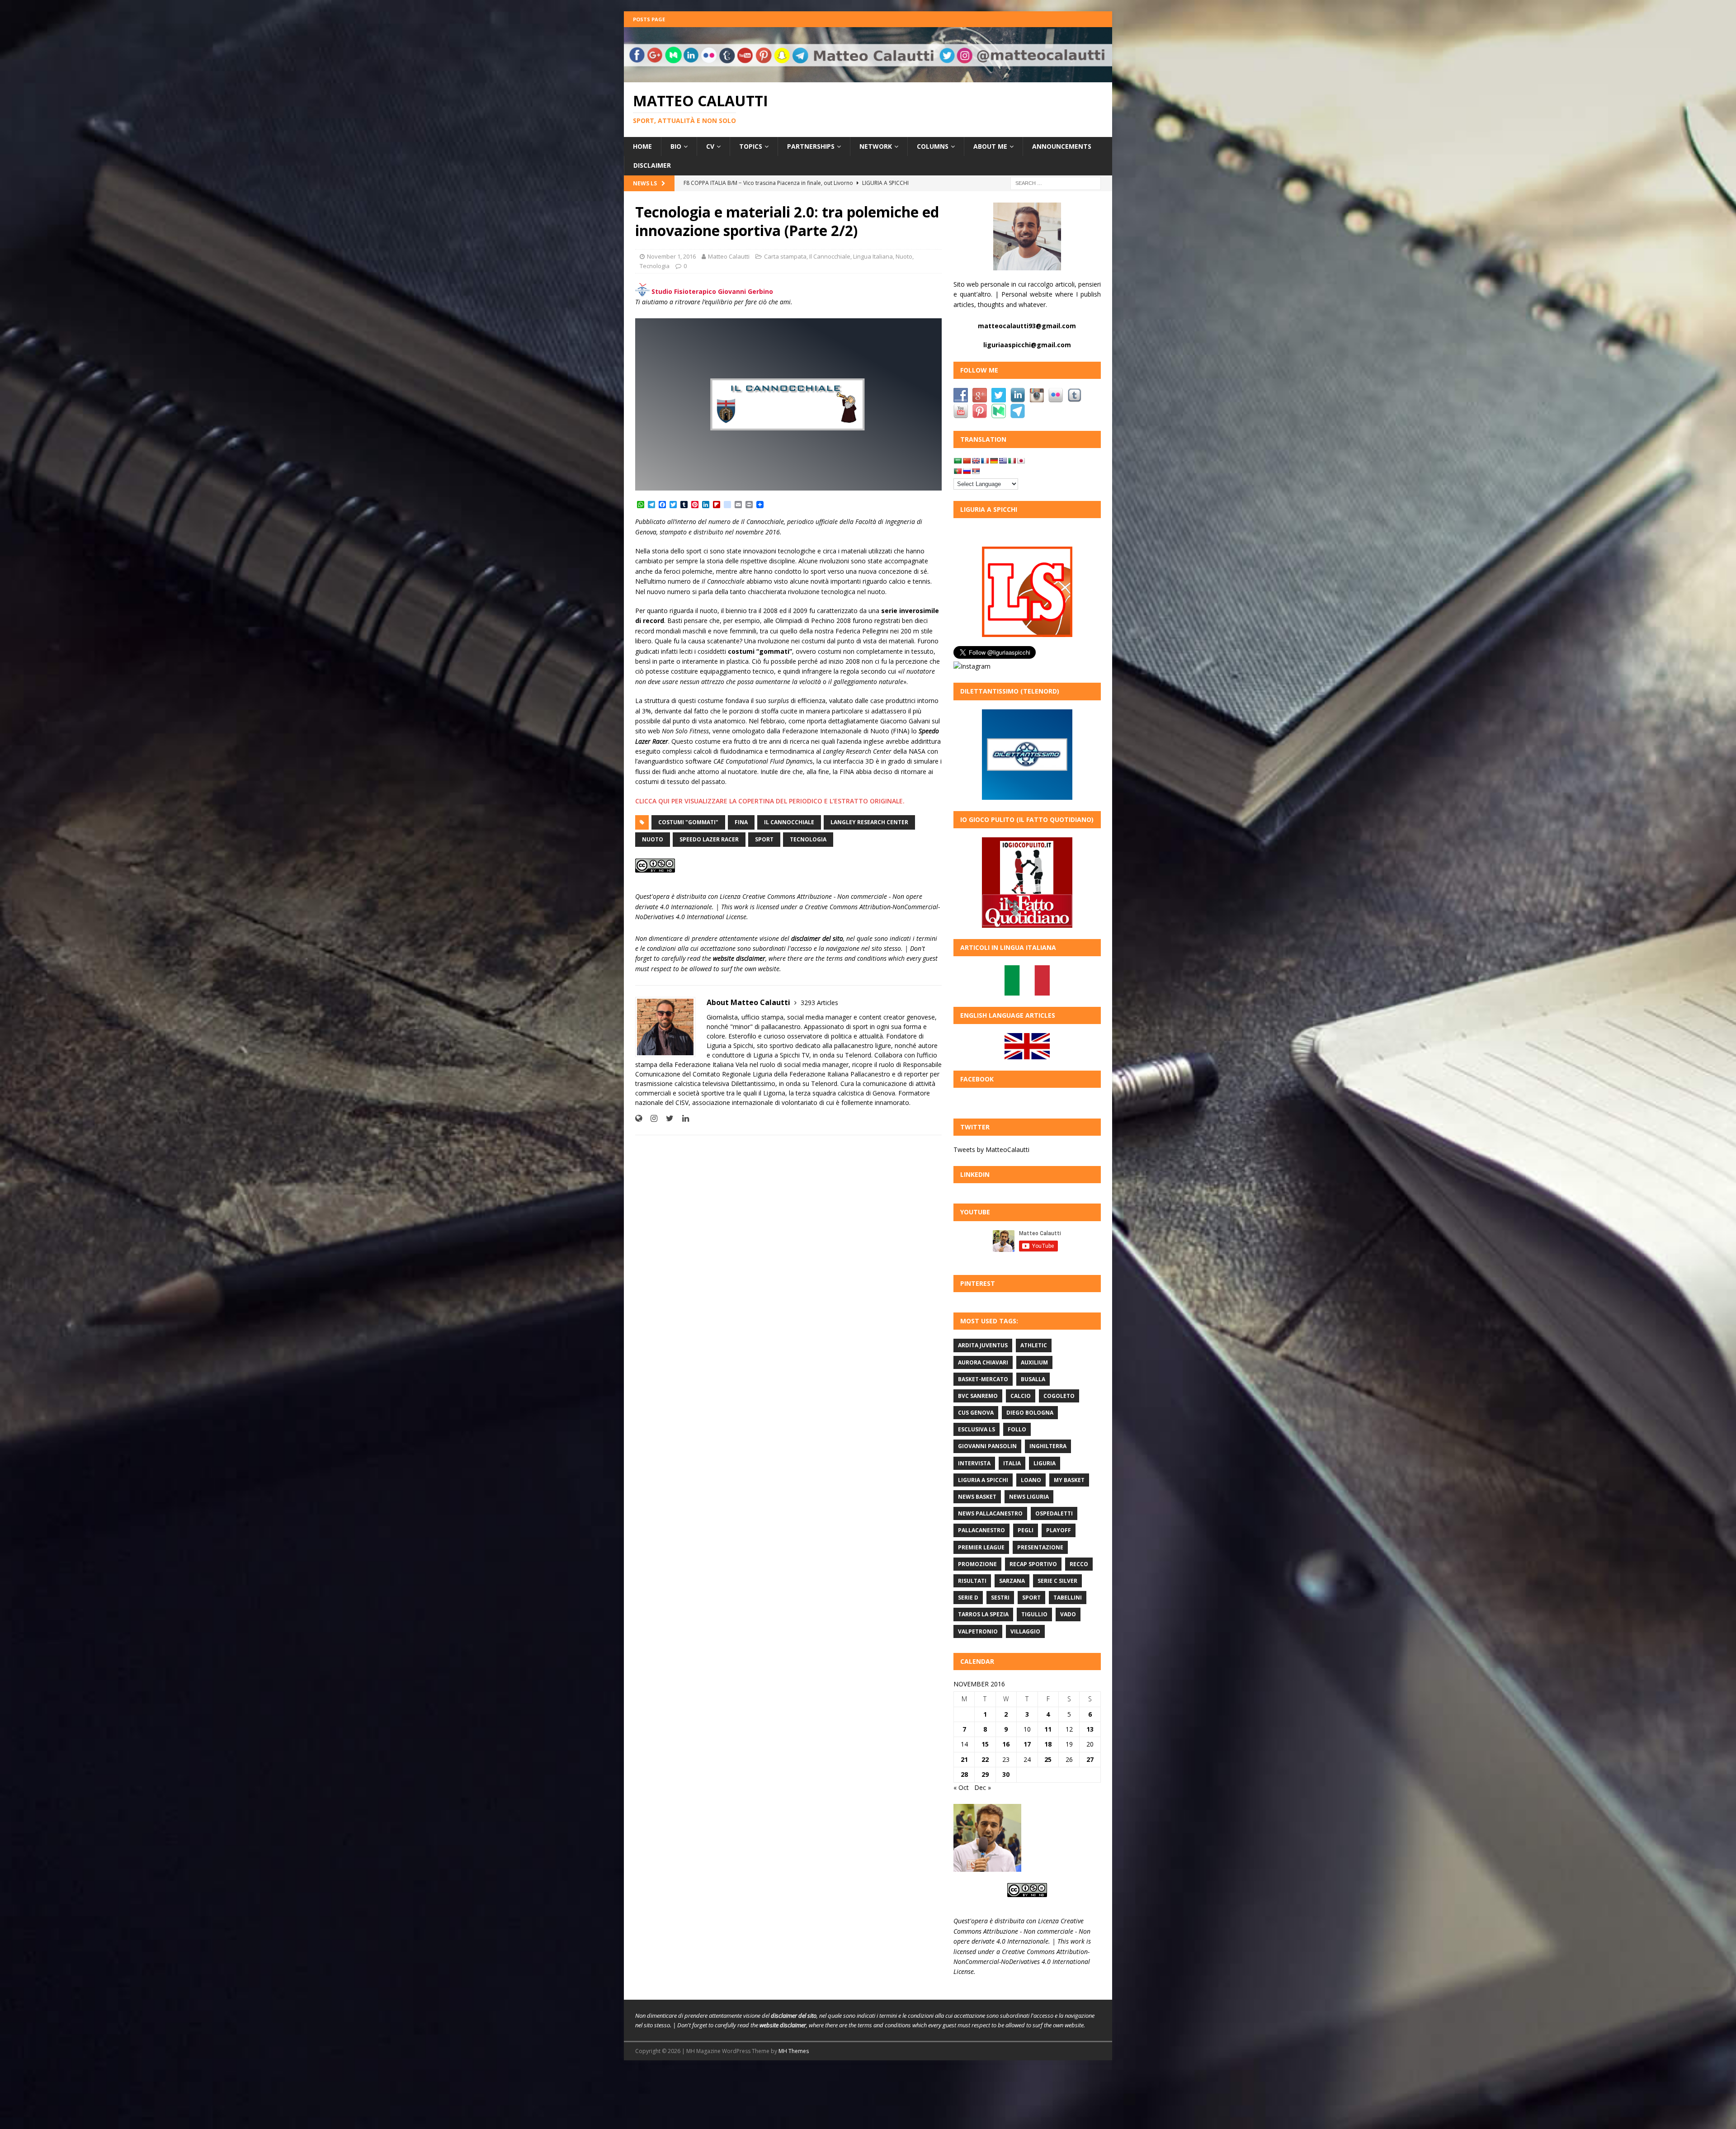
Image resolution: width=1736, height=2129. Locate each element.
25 (1048, 1759)
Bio (676, 146)
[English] (976, 461)
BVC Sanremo (978, 1396)
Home (642, 146)
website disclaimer (739, 958)
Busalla (1033, 1379)
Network (876, 146)
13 (1090, 1729)
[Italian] (1012, 461)
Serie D (968, 1598)
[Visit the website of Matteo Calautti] (639, 1118)
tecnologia (808, 839)
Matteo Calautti (729, 256)
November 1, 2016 (671, 256)
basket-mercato (983, 1379)
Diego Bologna (1030, 1413)
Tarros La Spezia (983, 1614)
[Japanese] (1021, 461)
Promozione (977, 1564)
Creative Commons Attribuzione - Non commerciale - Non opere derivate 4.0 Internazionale (1022, 1931)
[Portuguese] (958, 471)
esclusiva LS (976, 1429)
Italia (1012, 1463)
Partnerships (811, 146)
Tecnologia (655, 266)
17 (1027, 1744)
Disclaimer (652, 165)
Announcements (1062, 146)
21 (964, 1759)
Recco (1079, 1564)
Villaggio (1025, 1631)
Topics (751, 146)
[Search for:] (1056, 182)
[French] (985, 461)
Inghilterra (1048, 1446)
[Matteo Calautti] (868, 77)
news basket (977, 1497)
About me (990, 146)
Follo (1017, 1429)
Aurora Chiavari (983, 1362)
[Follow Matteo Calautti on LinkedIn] (682, 1118)
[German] (994, 461)
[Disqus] (788, 1260)
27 (1090, 1759)
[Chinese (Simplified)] (967, 461)
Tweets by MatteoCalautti (991, 1149)
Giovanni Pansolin (987, 1446)
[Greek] (1003, 461)
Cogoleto (1059, 1396)
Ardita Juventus (983, 1345)
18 (1048, 1744)
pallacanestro (981, 1530)
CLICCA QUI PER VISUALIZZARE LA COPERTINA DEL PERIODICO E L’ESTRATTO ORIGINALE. (770, 801)
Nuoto (904, 256)
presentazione (1040, 1547)
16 (1006, 1744)
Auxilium (1034, 1362)
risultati (972, 1581)
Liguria (1045, 1463)
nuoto (653, 839)
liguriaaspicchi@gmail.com (1027, 345)
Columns (933, 146)
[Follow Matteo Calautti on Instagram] (651, 1118)
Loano (1031, 1480)
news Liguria (1029, 1497)
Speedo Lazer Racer (709, 839)
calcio (1021, 1396)
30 (1006, 1774)
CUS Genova (976, 1413)
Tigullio (1034, 1614)
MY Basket (1069, 1480)
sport (764, 839)
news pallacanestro (990, 1513)
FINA (741, 822)
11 (1048, 1729)
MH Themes (794, 2051)
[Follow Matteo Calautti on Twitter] (666, 1118)
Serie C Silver (1057, 1581)
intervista (974, 1463)
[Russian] (967, 471)
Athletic (1034, 1345)
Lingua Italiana (873, 256)
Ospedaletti (1054, 1513)
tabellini (1068, 1598)
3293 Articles (819, 1003)
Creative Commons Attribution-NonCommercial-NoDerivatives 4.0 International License (1022, 1962)
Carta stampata (785, 256)
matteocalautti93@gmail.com (1027, 326)
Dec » (983, 1787)
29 (985, 1774)
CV (710, 146)
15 (985, 1744)
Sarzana (1012, 1581)
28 (964, 1774)
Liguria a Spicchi (983, 1480)
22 (985, 1759)
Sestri (1000, 1598)
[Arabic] (958, 461)
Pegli (1026, 1530)
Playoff (1059, 1530)
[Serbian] (976, 471)
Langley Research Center (869, 822)
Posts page (649, 19)
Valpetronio (978, 1631)
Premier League (981, 1547)
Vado (1068, 1614)
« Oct (961, 1787)
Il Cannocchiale (830, 256)
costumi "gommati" (688, 822)
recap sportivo (1033, 1564)
